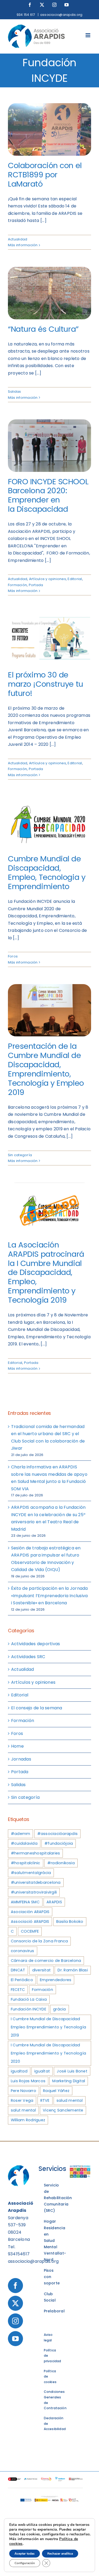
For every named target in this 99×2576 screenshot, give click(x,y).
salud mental (70, 2100)
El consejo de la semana (37, 1708)
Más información (23, 245)
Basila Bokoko (70, 1922)
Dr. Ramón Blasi (73, 1970)
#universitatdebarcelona (36, 1882)
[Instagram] (15, 2321)
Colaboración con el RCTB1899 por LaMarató (45, 175)
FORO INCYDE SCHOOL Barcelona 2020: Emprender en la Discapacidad (48, 495)
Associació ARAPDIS (30, 1922)
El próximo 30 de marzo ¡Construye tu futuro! (46, 684)
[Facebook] (15, 2286)
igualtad (19, 2071)
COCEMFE (30, 1931)
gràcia (59, 2009)
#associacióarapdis (57, 1834)
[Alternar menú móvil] (88, 35)
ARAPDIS (54, 1902)
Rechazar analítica (60, 2554)
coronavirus (23, 1951)
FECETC (18, 1990)
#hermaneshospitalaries (35, 1853)
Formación (17, 585)
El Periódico (22, 1980)
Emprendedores (56, 1980)
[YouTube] (15, 2339)
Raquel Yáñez (56, 2091)
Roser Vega (22, 2100)
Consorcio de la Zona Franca (39, 1941)
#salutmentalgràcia (31, 1873)
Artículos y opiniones (48, 579)
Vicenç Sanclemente (63, 2110)
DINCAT (18, 1970)
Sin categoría (20, 1155)
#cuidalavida (24, 1843)
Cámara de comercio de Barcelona (46, 1961)
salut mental (23, 2110)
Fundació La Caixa (29, 1999)
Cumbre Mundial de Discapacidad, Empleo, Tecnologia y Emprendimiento (47, 872)
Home (17, 1746)
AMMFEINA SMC (25, 1902)
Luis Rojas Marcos (28, 2081)
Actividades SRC (28, 1657)
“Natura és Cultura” (43, 329)
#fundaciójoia (59, 1843)
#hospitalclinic (26, 1863)
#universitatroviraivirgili (34, 1892)
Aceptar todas (25, 2554)
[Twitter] (15, 2303)
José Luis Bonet (72, 2071)
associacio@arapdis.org (61, 15)
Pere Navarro (23, 2091)
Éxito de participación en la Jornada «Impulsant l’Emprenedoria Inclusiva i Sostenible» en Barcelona (49, 1596)
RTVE (45, 2100)
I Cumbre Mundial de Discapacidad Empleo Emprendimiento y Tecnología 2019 (48, 2027)
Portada (36, 585)
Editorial (75, 579)
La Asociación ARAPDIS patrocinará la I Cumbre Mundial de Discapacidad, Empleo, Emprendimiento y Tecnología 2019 (46, 1272)
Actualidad (18, 239)
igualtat (42, 2071)
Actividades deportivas (36, 1644)
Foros (13, 956)
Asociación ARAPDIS (30, 1912)
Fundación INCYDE (29, 2009)
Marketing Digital (69, 2081)
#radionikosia (61, 1863)
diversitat (41, 1970)
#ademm (20, 1834)
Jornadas (21, 1759)
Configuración (25, 2563)
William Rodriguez (28, 2120)
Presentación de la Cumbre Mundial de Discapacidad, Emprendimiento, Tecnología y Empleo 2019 (46, 1069)
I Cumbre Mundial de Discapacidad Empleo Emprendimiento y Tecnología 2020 (48, 2053)
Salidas (15, 392)
